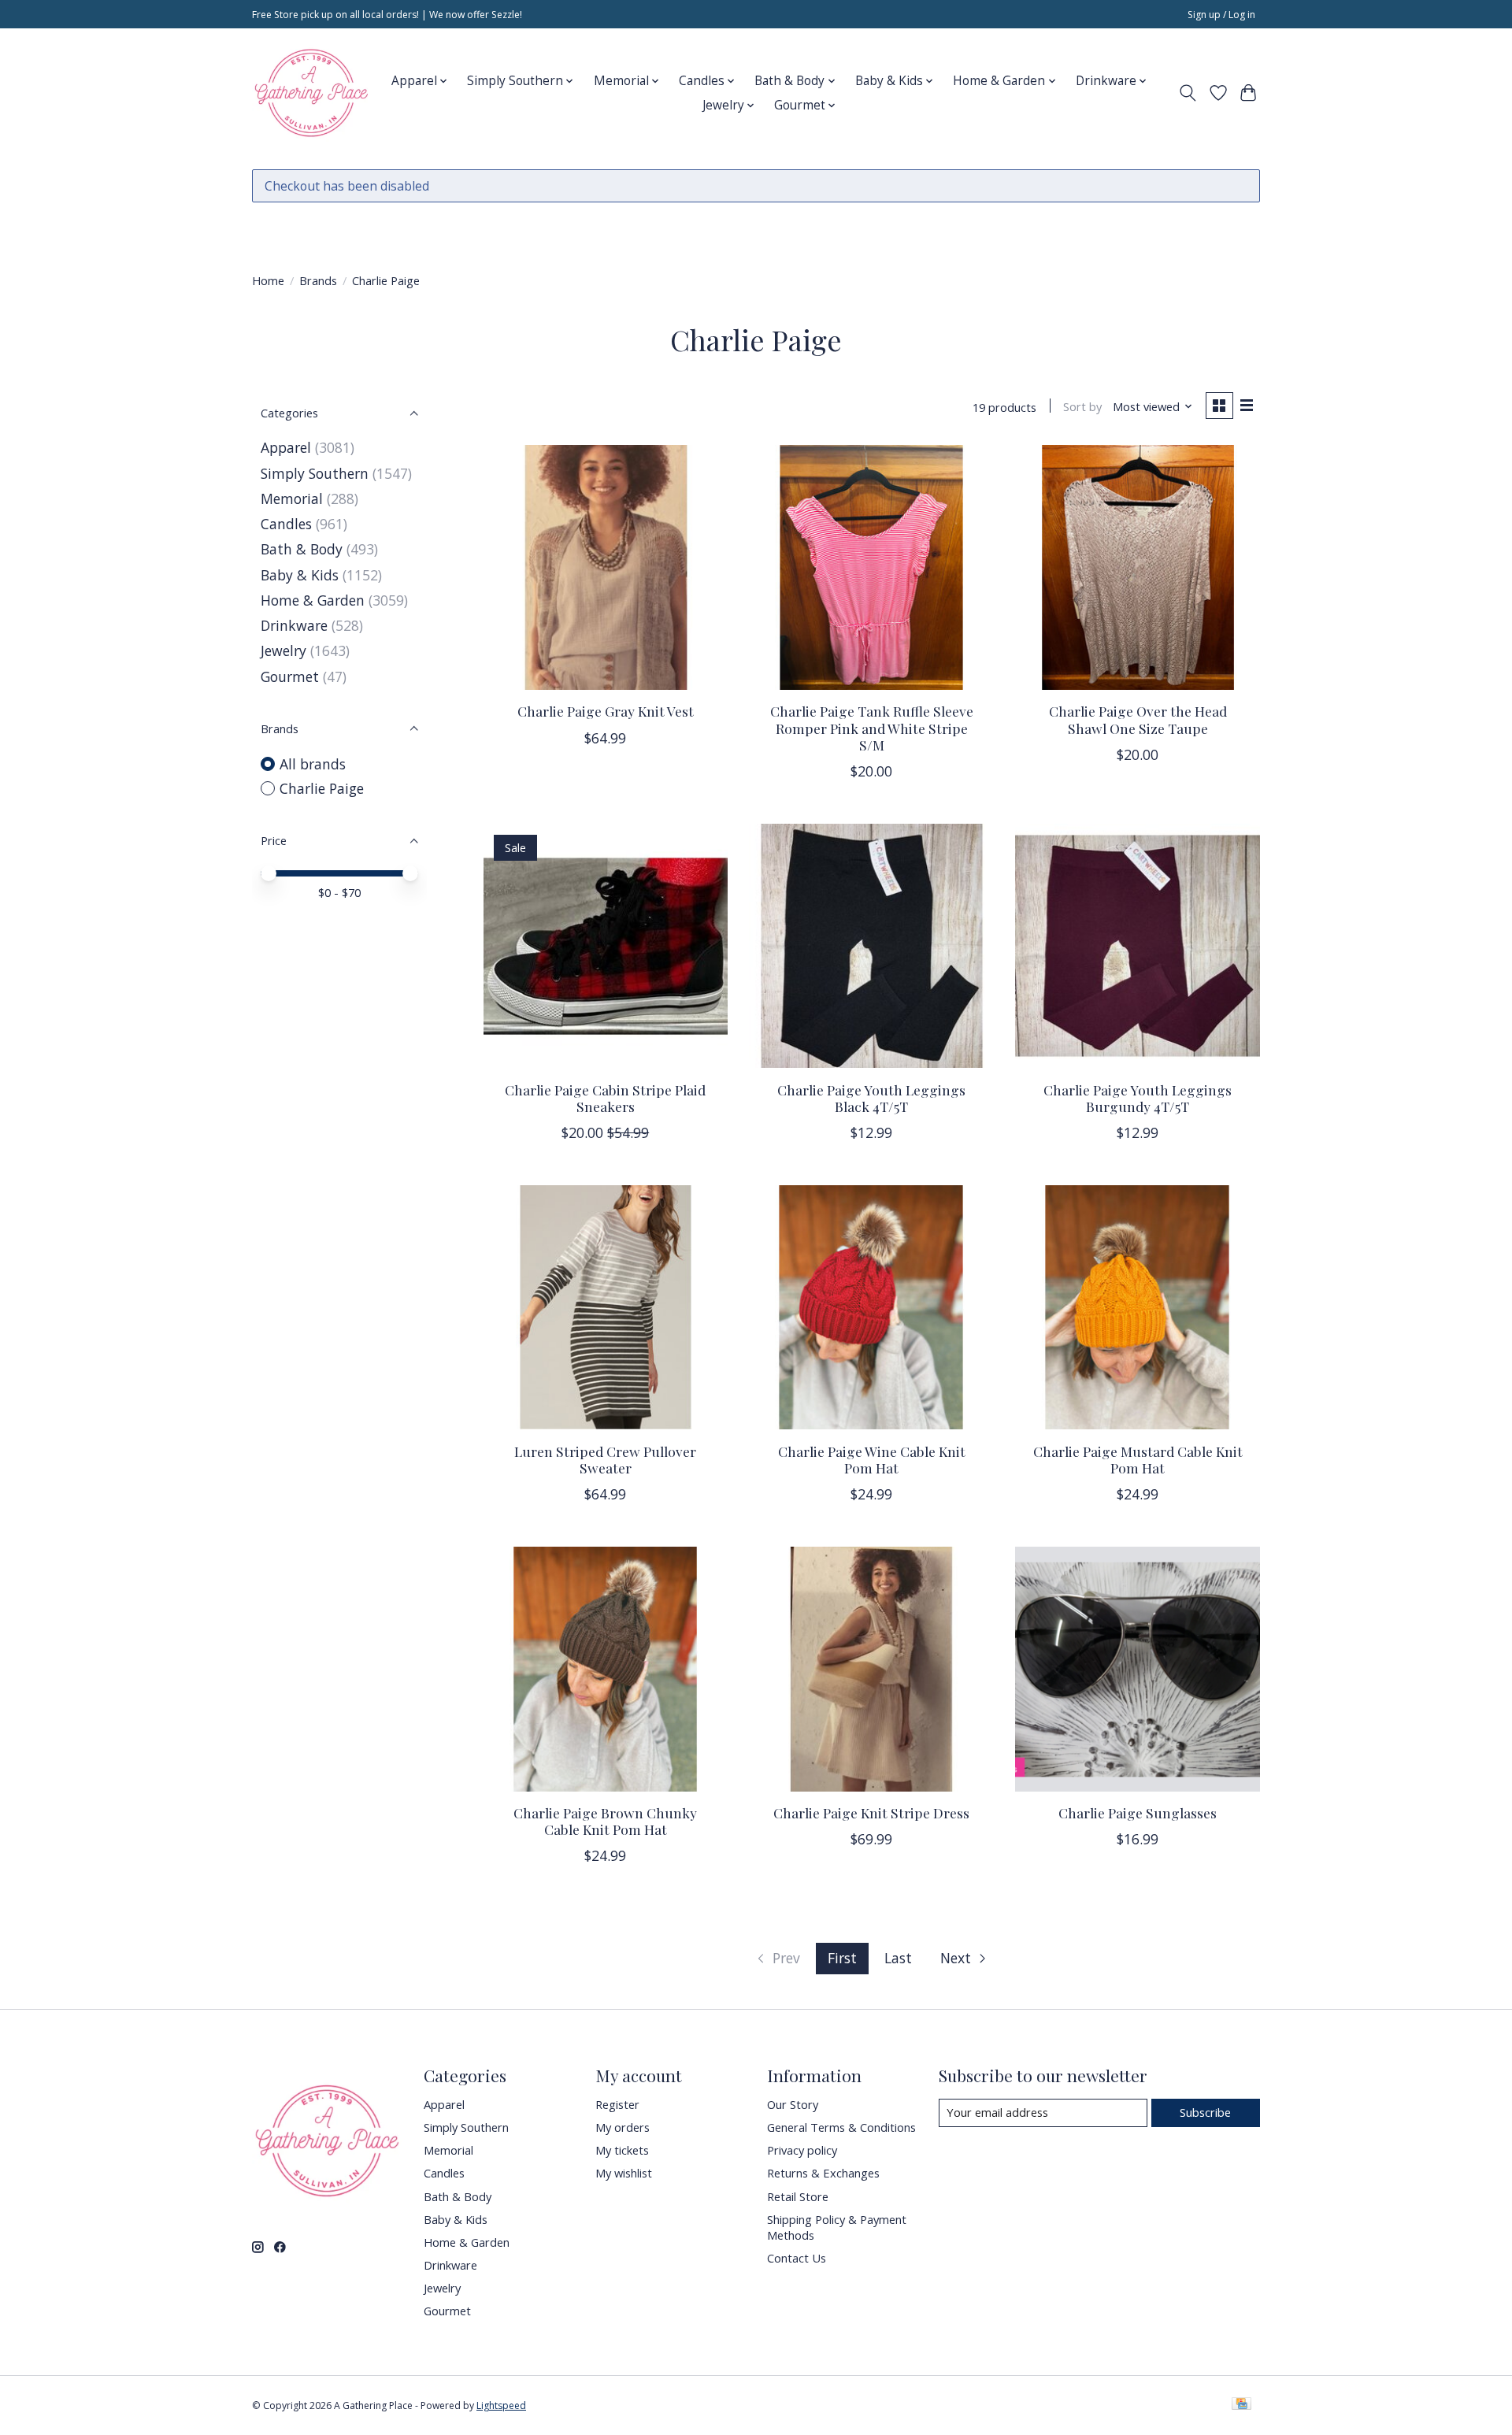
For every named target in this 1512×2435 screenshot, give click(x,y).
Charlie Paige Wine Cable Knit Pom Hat (872, 1459)
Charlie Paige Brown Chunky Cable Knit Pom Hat (605, 1821)
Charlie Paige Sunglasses (1138, 1812)
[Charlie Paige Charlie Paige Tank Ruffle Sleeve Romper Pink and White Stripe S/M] (871, 567)
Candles (286, 524)
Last (898, 1958)
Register (617, 2104)
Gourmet (290, 676)
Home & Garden (313, 600)
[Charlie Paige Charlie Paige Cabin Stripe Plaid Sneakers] (606, 946)
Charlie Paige (322, 788)
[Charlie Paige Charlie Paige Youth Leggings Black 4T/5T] (871, 946)
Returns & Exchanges (823, 2173)
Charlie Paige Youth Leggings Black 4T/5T (871, 1098)
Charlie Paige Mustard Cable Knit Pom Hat (1138, 1459)
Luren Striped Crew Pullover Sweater (605, 1459)
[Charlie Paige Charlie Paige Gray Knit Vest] (606, 567)
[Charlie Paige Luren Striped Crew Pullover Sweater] (606, 1307)
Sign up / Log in (1221, 15)
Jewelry (283, 650)
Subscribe (1205, 2112)
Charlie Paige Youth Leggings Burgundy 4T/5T (1138, 1098)
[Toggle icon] (1188, 93)
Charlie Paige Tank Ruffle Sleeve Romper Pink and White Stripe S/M (872, 727)
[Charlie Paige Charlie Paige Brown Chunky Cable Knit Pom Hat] (606, 1669)
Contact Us (797, 2258)
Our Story (793, 2104)
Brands (318, 280)
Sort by (1082, 406)
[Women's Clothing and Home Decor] (311, 93)
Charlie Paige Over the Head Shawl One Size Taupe (1138, 719)
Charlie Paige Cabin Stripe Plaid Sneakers (605, 1098)
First (842, 1958)
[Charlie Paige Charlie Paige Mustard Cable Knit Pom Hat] (1137, 1307)
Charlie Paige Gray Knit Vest (606, 711)
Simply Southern (315, 473)
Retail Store (798, 2196)
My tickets (622, 2150)
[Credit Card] (1241, 2405)
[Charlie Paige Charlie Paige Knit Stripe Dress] (871, 1669)
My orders (623, 2127)
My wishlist (624, 2173)
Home (268, 280)
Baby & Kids (300, 575)
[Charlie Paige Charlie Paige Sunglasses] (1137, 1669)
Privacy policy (802, 2150)
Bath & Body (302, 549)
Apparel (286, 447)
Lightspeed (501, 2405)
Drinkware (294, 625)
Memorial (292, 498)
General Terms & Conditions (841, 2127)
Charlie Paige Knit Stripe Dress (871, 1812)
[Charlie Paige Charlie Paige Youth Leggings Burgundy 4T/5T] (1137, 946)
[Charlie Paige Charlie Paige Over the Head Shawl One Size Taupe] (1137, 567)
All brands (313, 764)
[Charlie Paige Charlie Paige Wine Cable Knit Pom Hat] (871, 1307)
